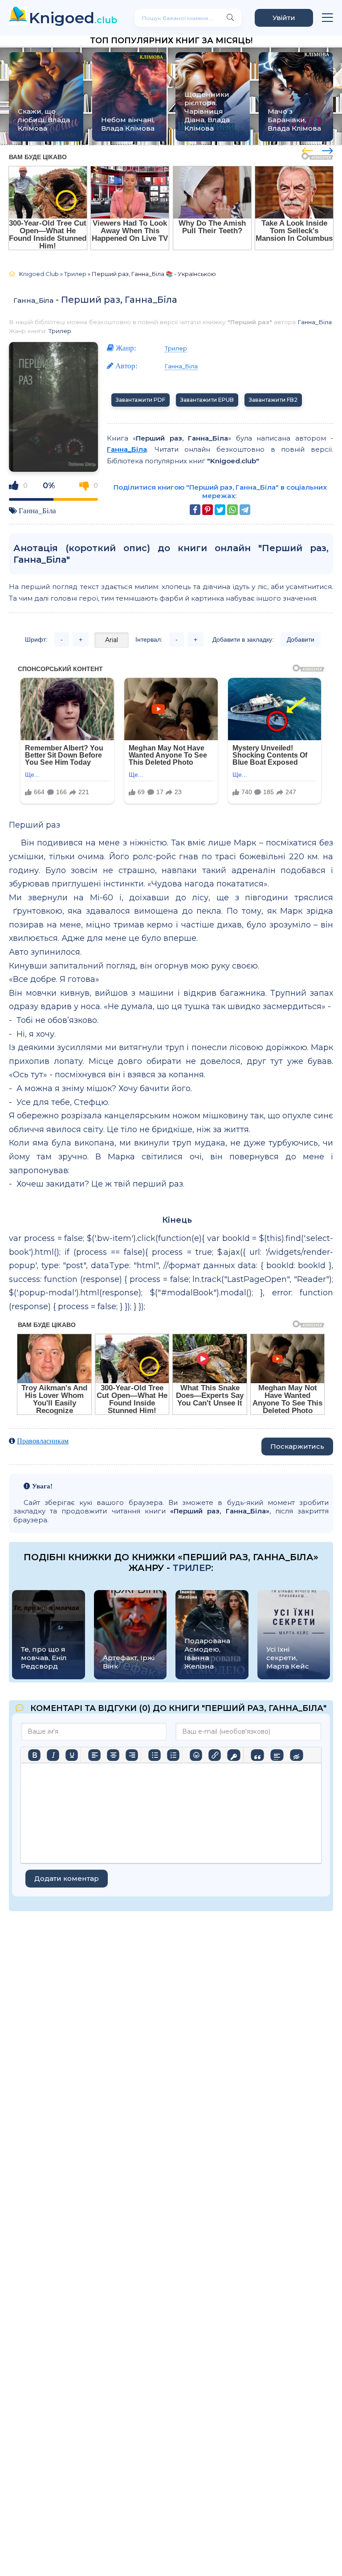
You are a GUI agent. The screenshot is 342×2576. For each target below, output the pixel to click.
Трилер (60, 331)
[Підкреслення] (72, 1755)
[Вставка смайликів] (196, 1755)
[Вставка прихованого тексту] (296, 1755)
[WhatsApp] (232, 510)
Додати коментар (67, 1878)
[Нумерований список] (173, 1755)
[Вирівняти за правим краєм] (132, 1755)
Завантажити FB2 (273, 400)
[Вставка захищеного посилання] (234, 1755)
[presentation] (307, 149)
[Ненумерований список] (155, 1755)
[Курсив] (53, 1755)
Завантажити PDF (140, 400)
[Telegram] (245, 510)
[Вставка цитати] (257, 1755)
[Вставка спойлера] (277, 1755)
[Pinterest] (208, 510)
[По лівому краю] (94, 1755)
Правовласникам (43, 1441)
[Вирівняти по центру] (113, 1755)
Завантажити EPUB (207, 400)
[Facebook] (195, 510)
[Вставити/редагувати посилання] (215, 1755)
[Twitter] (220, 510)
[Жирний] (34, 1755)
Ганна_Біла (33, 300)
